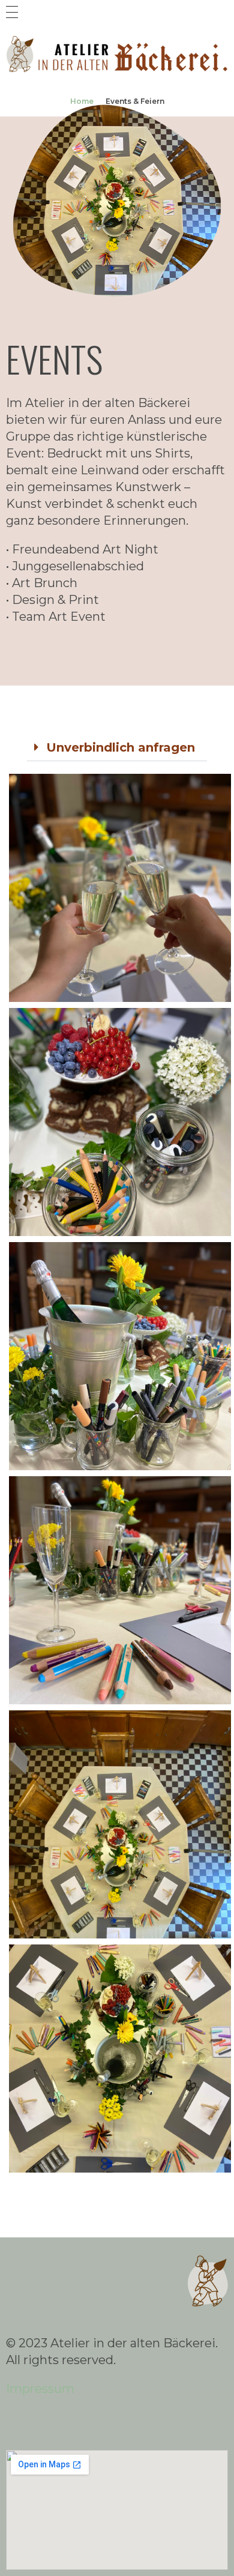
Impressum (40, 2389)
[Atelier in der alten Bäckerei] (117, 55)
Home (82, 101)
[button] (117, 748)
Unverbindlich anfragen (121, 747)
